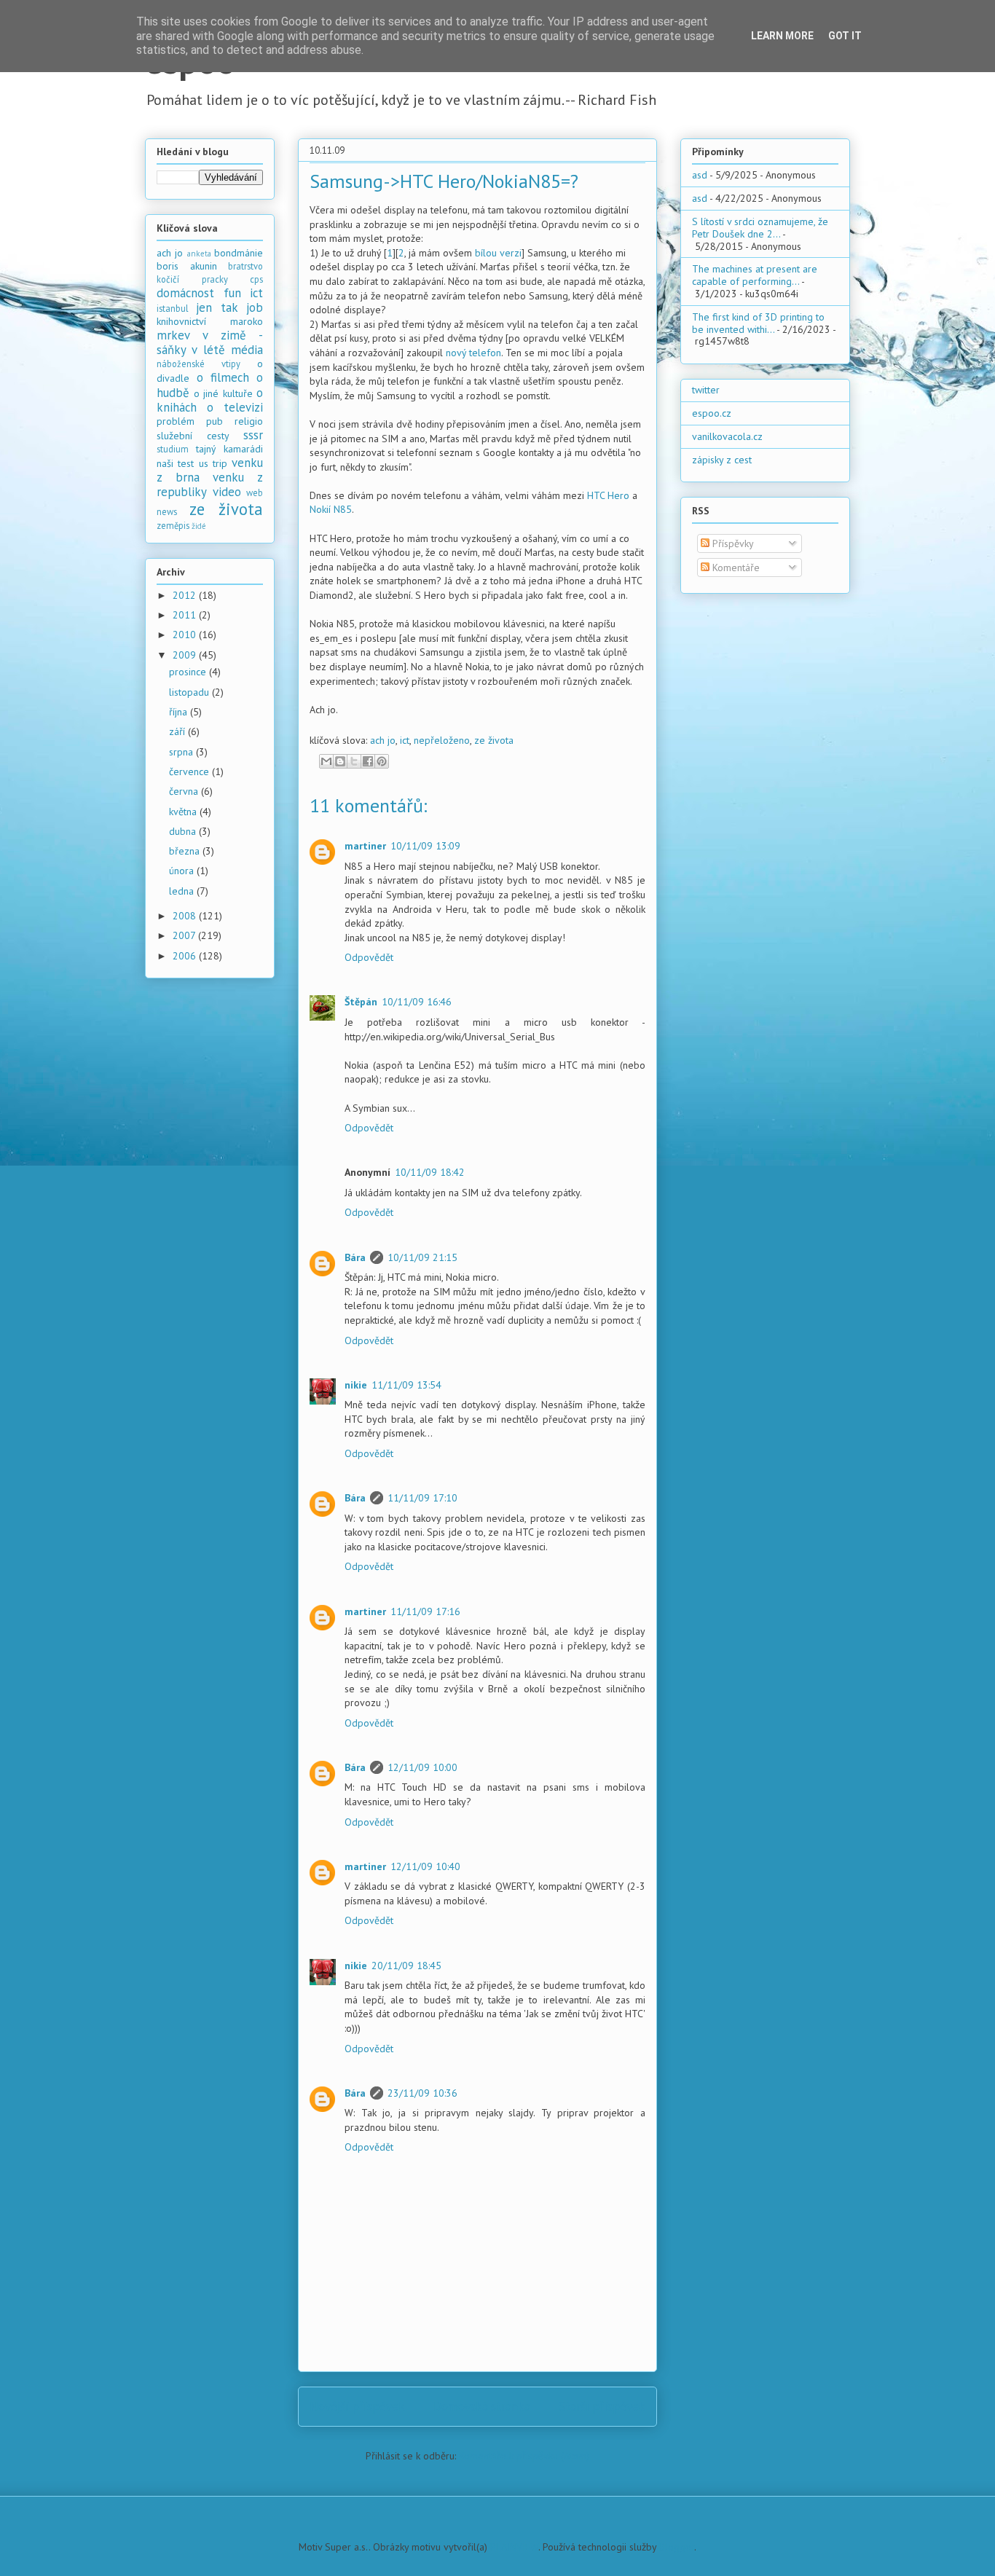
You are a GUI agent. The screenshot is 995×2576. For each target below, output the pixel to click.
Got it (845, 36)
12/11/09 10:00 (422, 1767)
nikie (356, 1385)
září (178, 731)
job (255, 307)
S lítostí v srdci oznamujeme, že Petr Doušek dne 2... (760, 228)
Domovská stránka (482, 2406)
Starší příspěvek (602, 2406)
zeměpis (173, 525)
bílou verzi (498, 253)
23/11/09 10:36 (422, 2093)
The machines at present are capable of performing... (755, 275)
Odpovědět (369, 957)
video (227, 492)
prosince (189, 672)
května (184, 812)
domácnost (185, 293)
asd (700, 175)
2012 (186, 595)
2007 (185, 935)
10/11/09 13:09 (425, 846)
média (247, 350)
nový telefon (473, 353)
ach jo (383, 740)
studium (173, 449)
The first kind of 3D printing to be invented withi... (758, 323)
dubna (184, 831)
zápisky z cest (722, 460)
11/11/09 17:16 (425, 1611)
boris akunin (187, 266)
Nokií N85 (331, 509)
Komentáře (735, 568)
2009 (186, 655)
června (185, 791)
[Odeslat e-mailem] (326, 761)
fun (232, 293)
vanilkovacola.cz (727, 436)
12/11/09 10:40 (425, 1866)
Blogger (677, 2547)
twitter (706, 390)
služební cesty (193, 436)
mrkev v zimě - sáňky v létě (210, 342)
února (183, 871)
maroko (247, 321)
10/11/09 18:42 (430, 1172)
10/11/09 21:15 (422, 1257)
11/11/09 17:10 (422, 1498)
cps (256, 279)
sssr (253, 435)
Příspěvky (732, 543)
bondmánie (239, 253)
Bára (355, 1257)
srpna (182, 752)
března (186, 851)
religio (249, 421)
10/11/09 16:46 (417, 1002)
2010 (186, 635)
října (180, 712)
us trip (213, 463)
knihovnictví (181, 321)
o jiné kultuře (223, 393)
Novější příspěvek (357, 2406)
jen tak (217, 307)
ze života (494, 740)
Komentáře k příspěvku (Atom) (524, 2456)
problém (176, 421)
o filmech (223, 377)
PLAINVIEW (514, 2547)
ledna (183, 891)
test (186, 463)
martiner (365, 846)
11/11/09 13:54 (406, 1385)
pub (215, 421)
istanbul (173, 308)
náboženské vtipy (198, 364)
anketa (199, 254)
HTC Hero (608, 495)
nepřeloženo (442, 740)
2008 (186, 916)
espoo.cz (712, 413)
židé (199, 526)
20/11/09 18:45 (406, 1966)
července (190, 771)
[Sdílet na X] (354, 761)
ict (405, 740)
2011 (186, 615)
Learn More (782, 36)
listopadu (190, 692)
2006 (186, 956)
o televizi (235, 407)
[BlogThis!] (340, 761)
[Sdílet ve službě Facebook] (368, 761)
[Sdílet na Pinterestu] (382, 761)
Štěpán (361, 1002)
